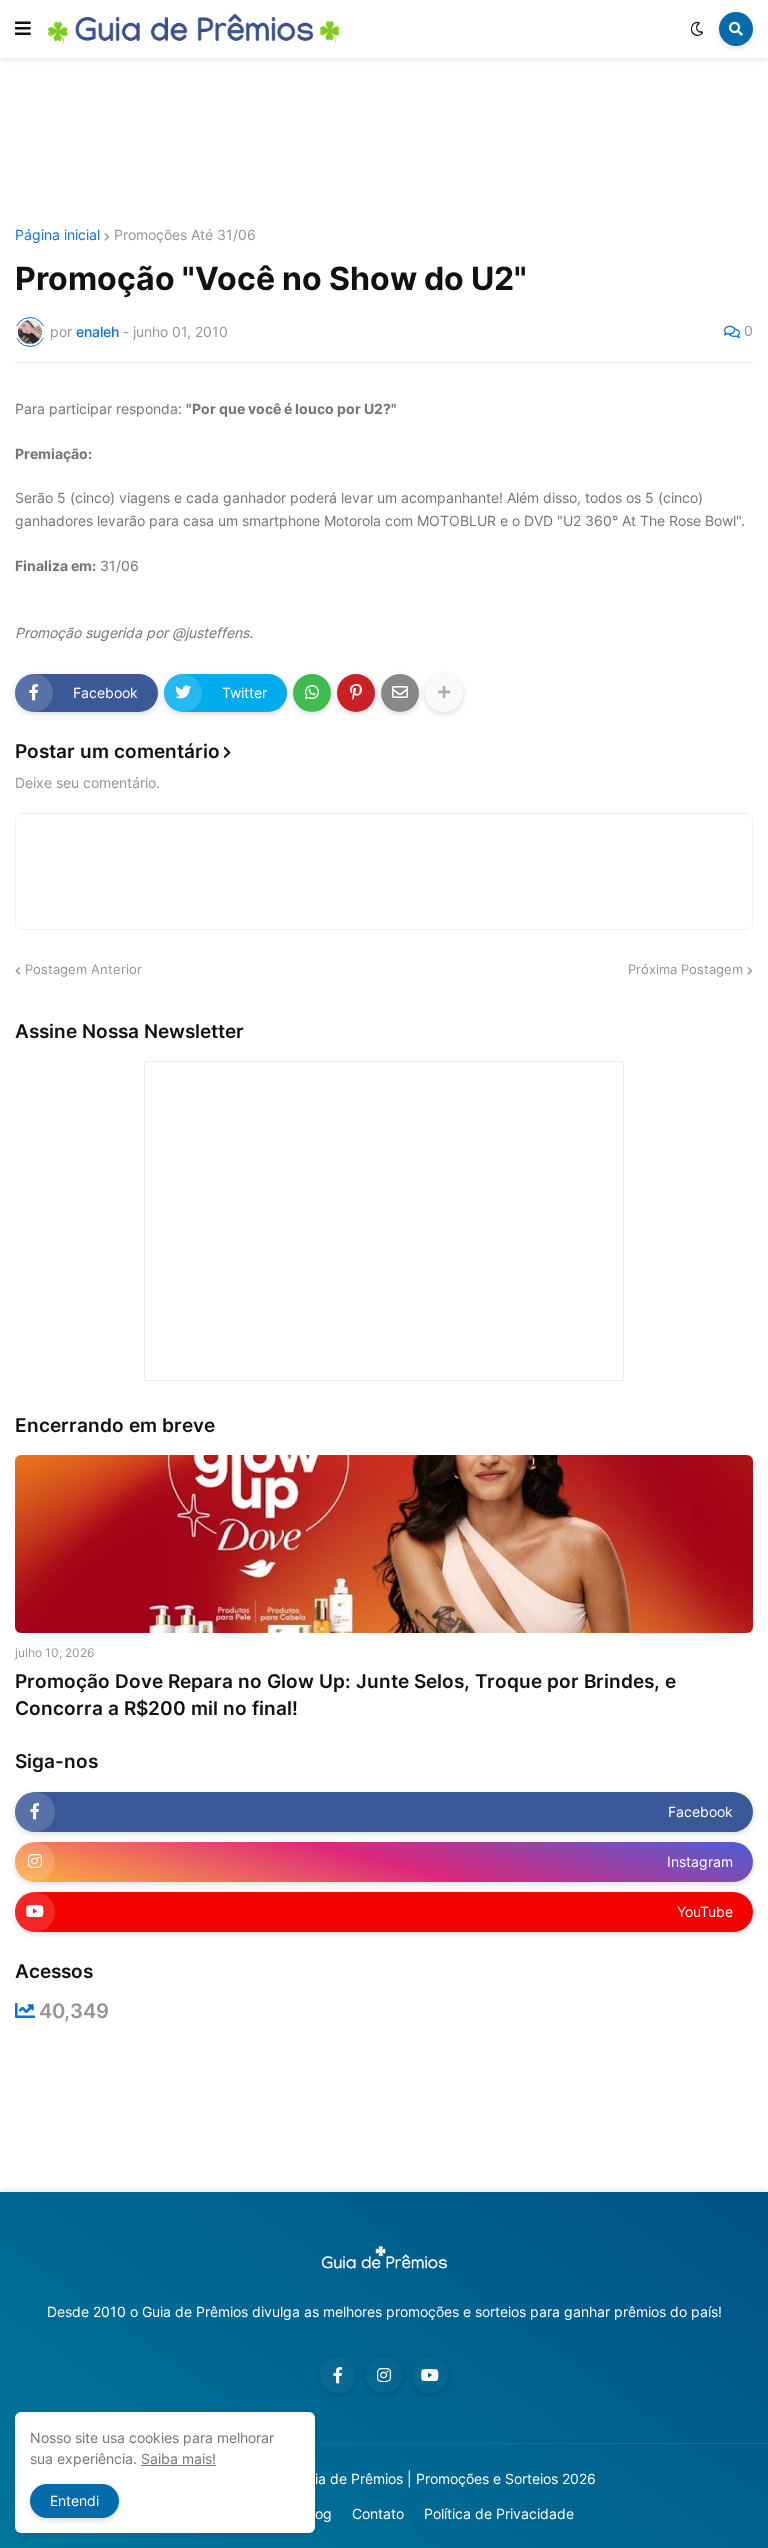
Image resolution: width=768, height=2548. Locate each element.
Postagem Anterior (83, 969)
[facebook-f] (338, 2375)
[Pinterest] (356, 693)
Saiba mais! (178, 2458)
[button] (23, 29)
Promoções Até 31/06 (185, 235)
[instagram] (384, 2375)
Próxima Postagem (685, 969)
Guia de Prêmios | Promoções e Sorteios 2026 (446, 2478)
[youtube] (430, 2375)
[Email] (400, 693)
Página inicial (57, 235)
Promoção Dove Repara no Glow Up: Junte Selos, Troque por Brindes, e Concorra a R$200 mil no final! (345, 1695)
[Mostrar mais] (444, 693)
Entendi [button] (74, 2500)
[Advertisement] (384, 143)
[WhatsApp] (312, 693)
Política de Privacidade (499, 2513)
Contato (378, 2513)
